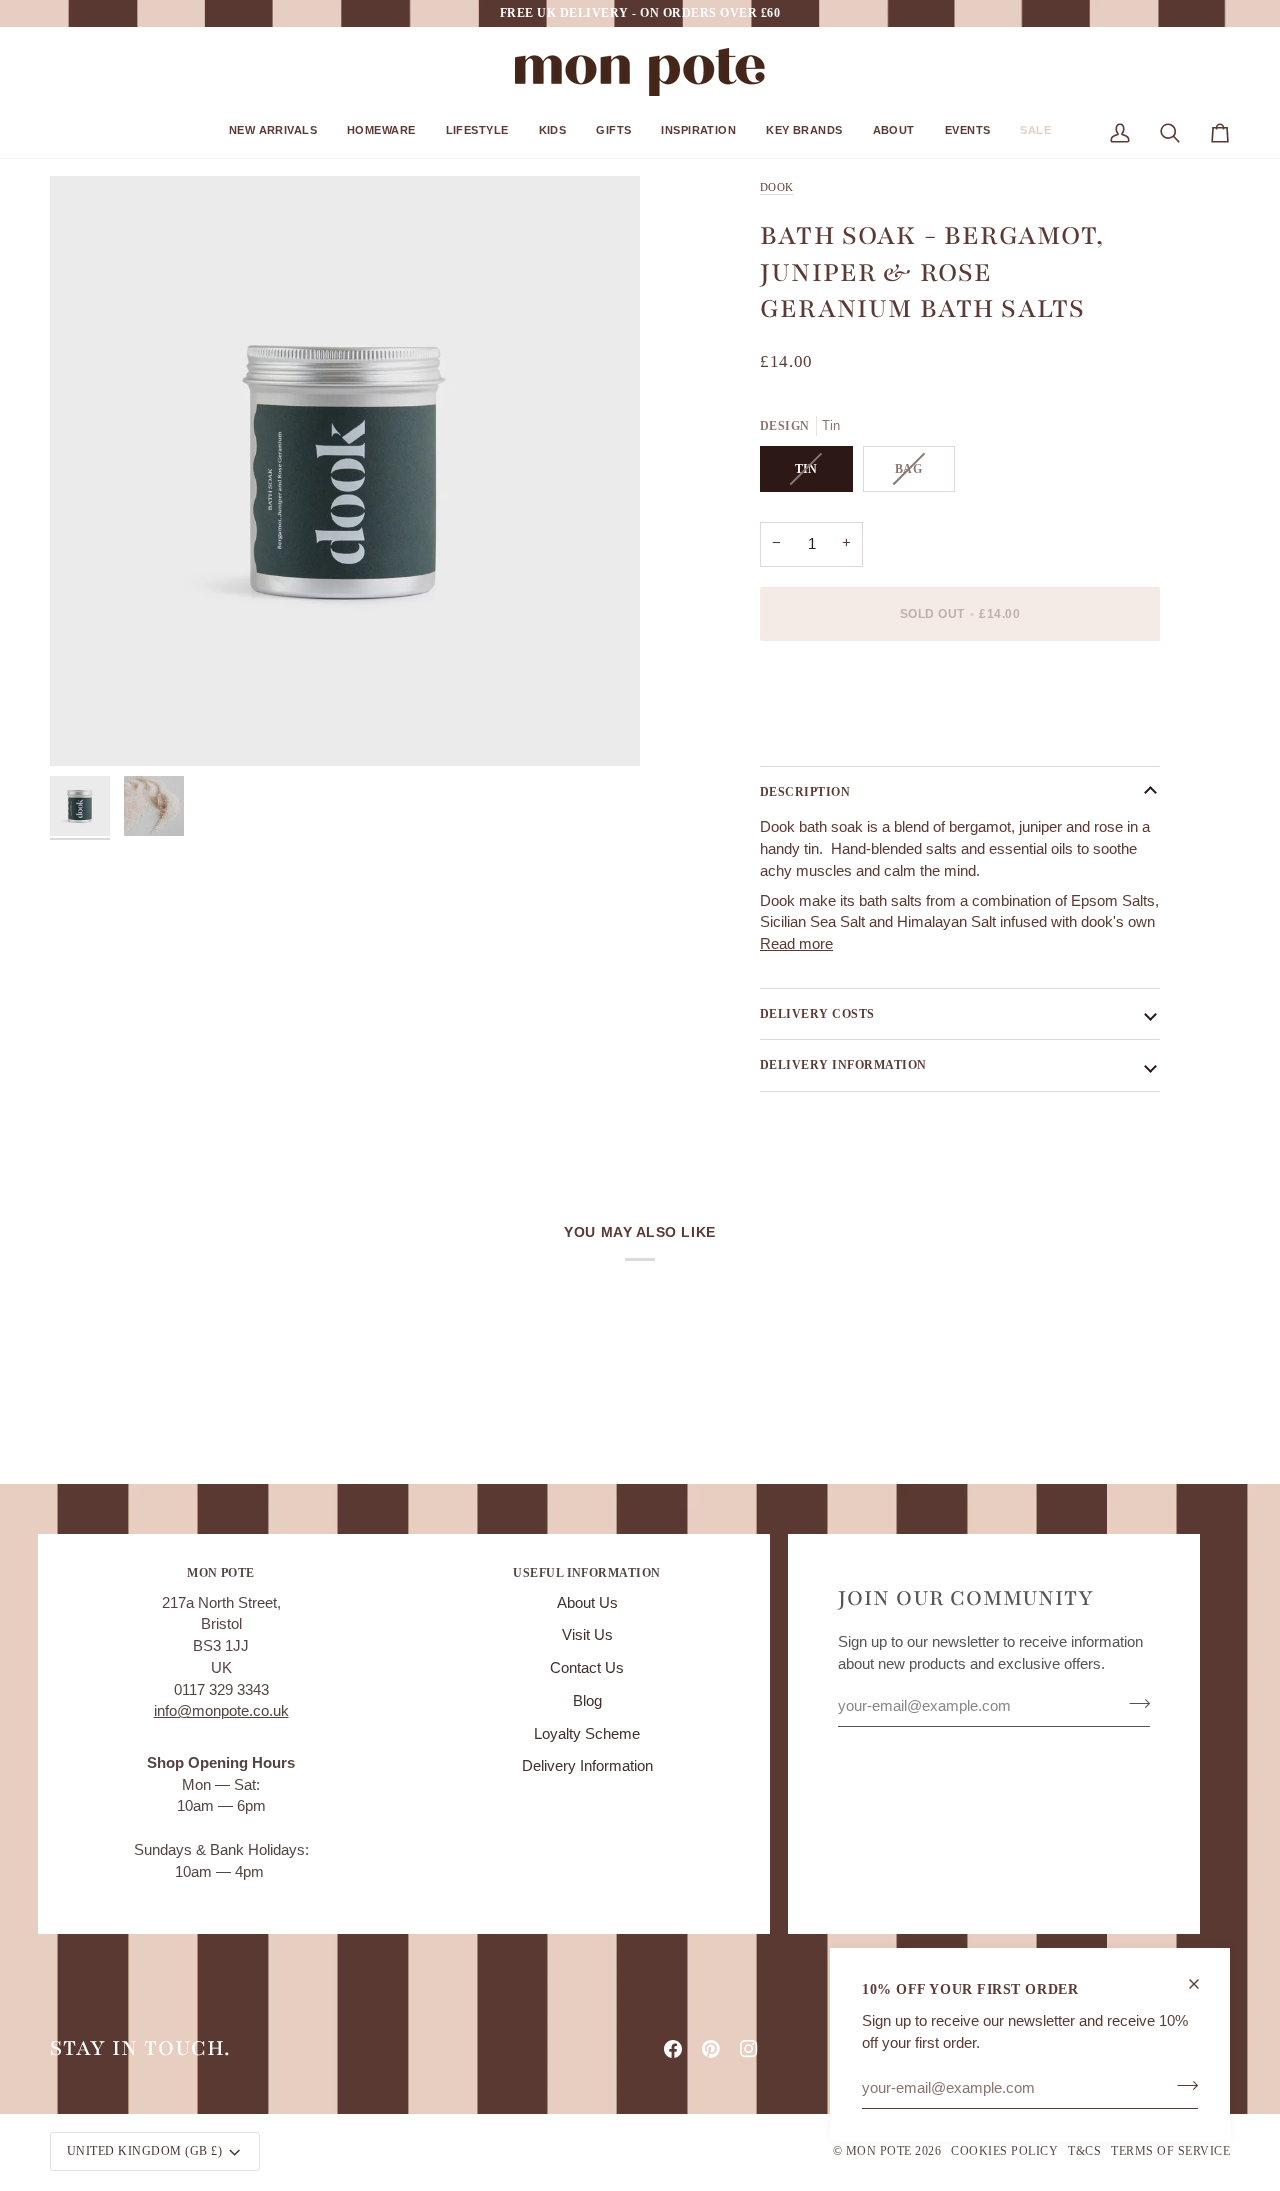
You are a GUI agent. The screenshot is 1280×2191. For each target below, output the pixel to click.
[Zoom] (345, 471)
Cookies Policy (1004, 2151)
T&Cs (1084, 2151)
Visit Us (587, 1635)
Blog (587, 1701)
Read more (796, 944)
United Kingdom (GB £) (144, 2151)
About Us (587, 1603)
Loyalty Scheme (587, 1734)
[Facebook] (673, 2049)
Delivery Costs (817, 1014)
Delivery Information (587, 1766)
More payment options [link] (833, 734)
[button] (273, 137)
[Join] (1181, 2085)
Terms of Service (1170, 2151)
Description (805, 792)
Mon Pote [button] (221, 1573)
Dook (777, 187)
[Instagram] (749, 2049)
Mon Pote (879, 2151)
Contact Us (587, 1668)
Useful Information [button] (587, 1573)
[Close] (1202, 1984)
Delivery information (843, 1065)
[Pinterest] (711, 2049)
